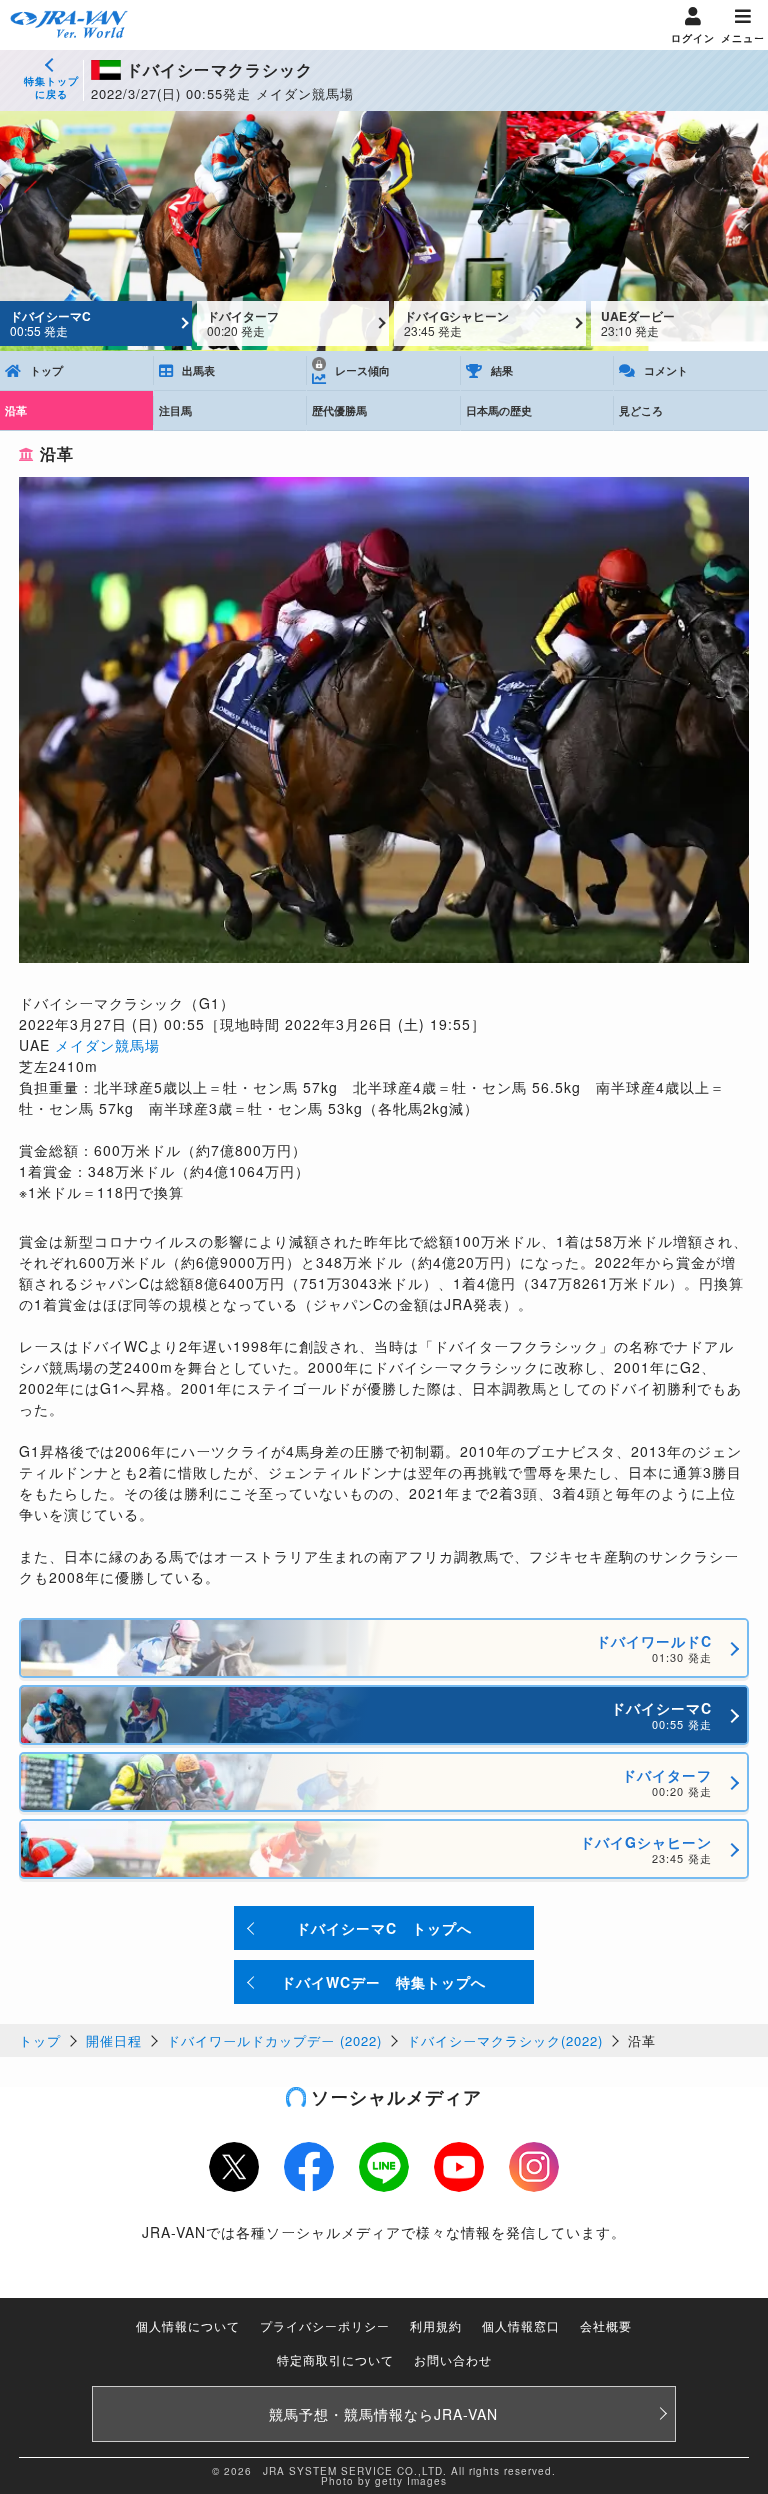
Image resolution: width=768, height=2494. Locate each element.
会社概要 (606, 2325)
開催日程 (114, 2040)
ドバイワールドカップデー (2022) (274, 2040)
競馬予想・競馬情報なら (383, 2414)
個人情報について (188, 2325)
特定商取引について (335, 2359)
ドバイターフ (243, 323)
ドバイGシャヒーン (456, 323)
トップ (40, 2040)
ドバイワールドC (654, 1648)
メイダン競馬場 (107, 1045)
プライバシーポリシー (325, 2325)
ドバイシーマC (50, 323)
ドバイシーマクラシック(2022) (505, 2040)
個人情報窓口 (521, 2325)
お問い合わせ (453, 2359)
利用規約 (436, 2325)
